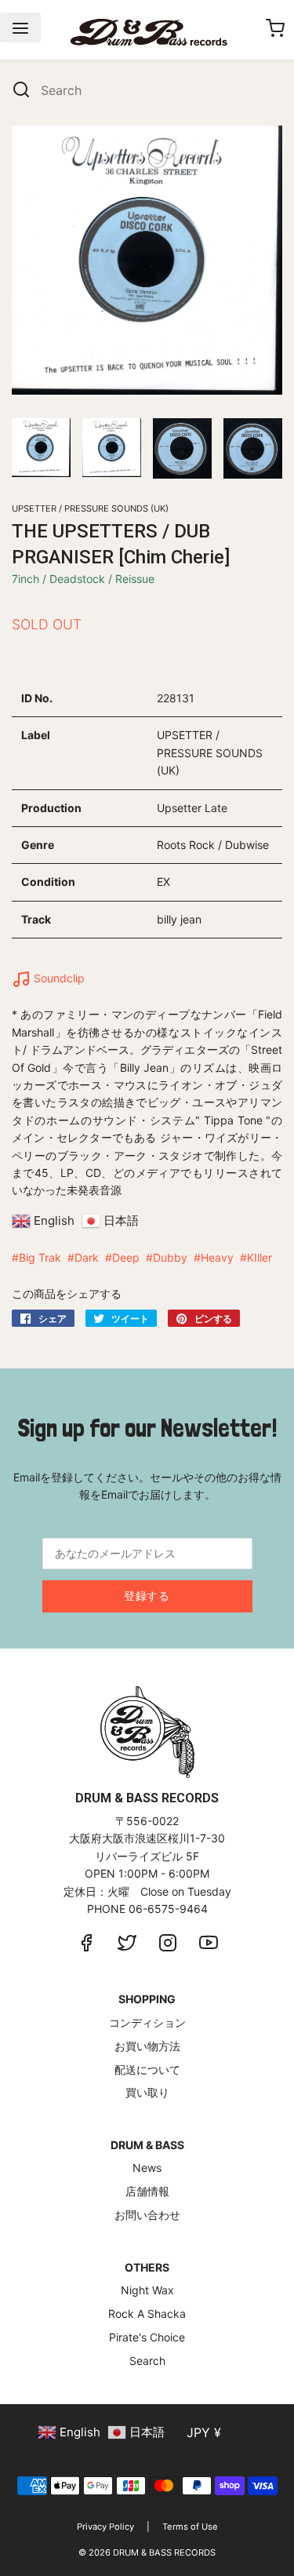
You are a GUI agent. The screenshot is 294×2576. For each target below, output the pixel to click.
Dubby (170, 1257)
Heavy (217, 1257)
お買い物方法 (147, 2046)
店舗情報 (147, 2191)
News (147, 2168)
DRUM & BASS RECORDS (164, 2552)
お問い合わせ (147, 2215)
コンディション (147, 2022)
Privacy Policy (105, 2527)
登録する (147, 1596)
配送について (147, 2070)
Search (147, 2361)
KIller (260, 1257)
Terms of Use (190, 2527)
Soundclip (58, 978)
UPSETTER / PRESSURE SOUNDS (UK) (90, 508)
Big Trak (40, 1257)
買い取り (147, 2092)
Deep (126, 1257)
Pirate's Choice (147, 2337)
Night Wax (147, 2290)
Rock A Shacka (147, 2314)
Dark (87, 1257)
